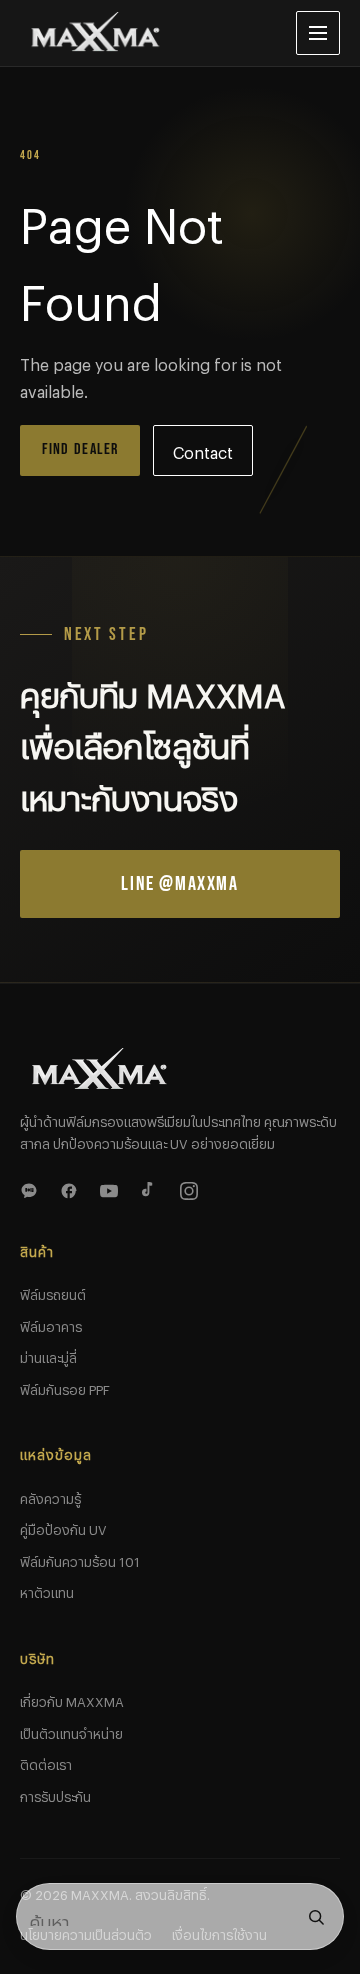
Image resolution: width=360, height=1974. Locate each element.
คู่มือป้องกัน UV (63, 1527)
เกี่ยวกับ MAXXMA (72, 1699)
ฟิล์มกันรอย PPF (65, 1387)
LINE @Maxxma (179, 884)
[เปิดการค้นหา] (316, 1917)
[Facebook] (72, 1188)
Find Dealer (80, 449)
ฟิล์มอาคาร (51, 1324)
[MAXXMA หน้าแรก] (142, 33)
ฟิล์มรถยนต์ (53, 1292)
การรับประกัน (55, 1794)
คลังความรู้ (50, 1496)
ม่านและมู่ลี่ (48, 1355)
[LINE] (32, 1188)
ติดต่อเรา (46, 1762)
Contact (203, 449)
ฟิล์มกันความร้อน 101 (80, 1559)
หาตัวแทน (47, 1590)
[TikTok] (152, 1188)
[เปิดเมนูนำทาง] (318, 33)
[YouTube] (112, 1188)
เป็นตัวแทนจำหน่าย (71, 1731)
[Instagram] (192, 1188)
